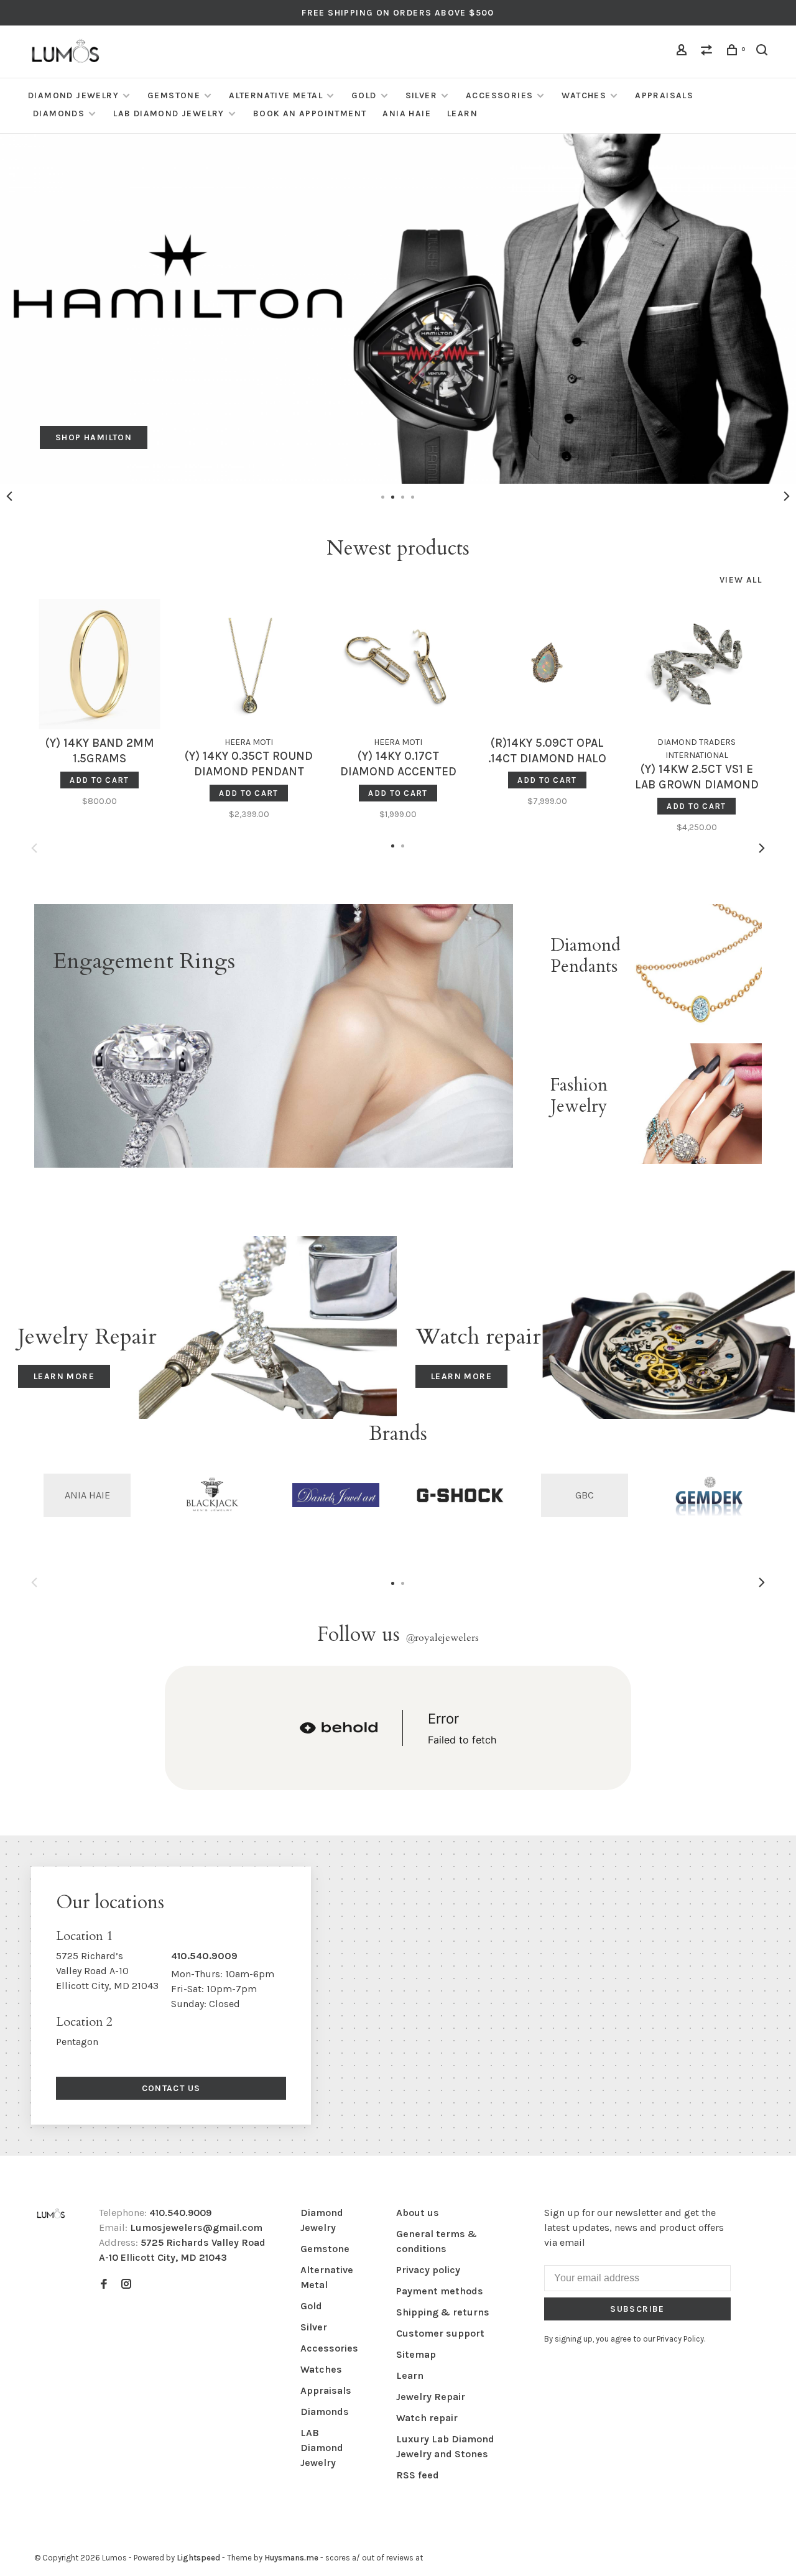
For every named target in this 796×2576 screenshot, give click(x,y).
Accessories (499, 95)
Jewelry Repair (431, 2397)
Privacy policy (428, 2270)
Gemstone (174, 95)
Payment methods (440, 2291)
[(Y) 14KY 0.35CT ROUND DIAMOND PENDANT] (249, 664)
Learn (462, 113)
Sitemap (416, 2354)
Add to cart (99, 780)
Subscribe (637, 2309)
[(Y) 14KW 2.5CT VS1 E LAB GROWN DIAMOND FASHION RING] (696, 664)
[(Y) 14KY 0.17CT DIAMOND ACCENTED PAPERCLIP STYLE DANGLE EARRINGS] (398, 664)
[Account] (683, 52)
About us (418, 2213)
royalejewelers (442, 1638)
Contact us (171, 2088)
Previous (9, 496)
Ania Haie (407, 113)
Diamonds (59, 113)
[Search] (764, 52)
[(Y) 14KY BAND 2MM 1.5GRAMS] (99, 664)
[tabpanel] (398, 309)
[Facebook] (104, 2285)
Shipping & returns (443, 2312)
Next (787, 496)
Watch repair (427, 2418)
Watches (584, 95)
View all (741, 580)
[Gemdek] (709, 1495)
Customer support (440, 2333)
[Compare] (708, 52)
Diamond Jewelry (73, 95)
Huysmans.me (292, 2558)
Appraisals (664, 95)
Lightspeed (198, 2558)
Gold (364, 95)
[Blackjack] (211, 1495)
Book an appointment (310, 113)
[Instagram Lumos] (126, 2285)
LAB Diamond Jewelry (169, 113)
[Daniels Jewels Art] (336, 1495)
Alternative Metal (276, 95)
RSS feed (418, 2475)
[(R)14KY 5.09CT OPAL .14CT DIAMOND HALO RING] (547, 664)
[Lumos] (51, 2214)
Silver (421, 95)
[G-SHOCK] (460, 1495)
